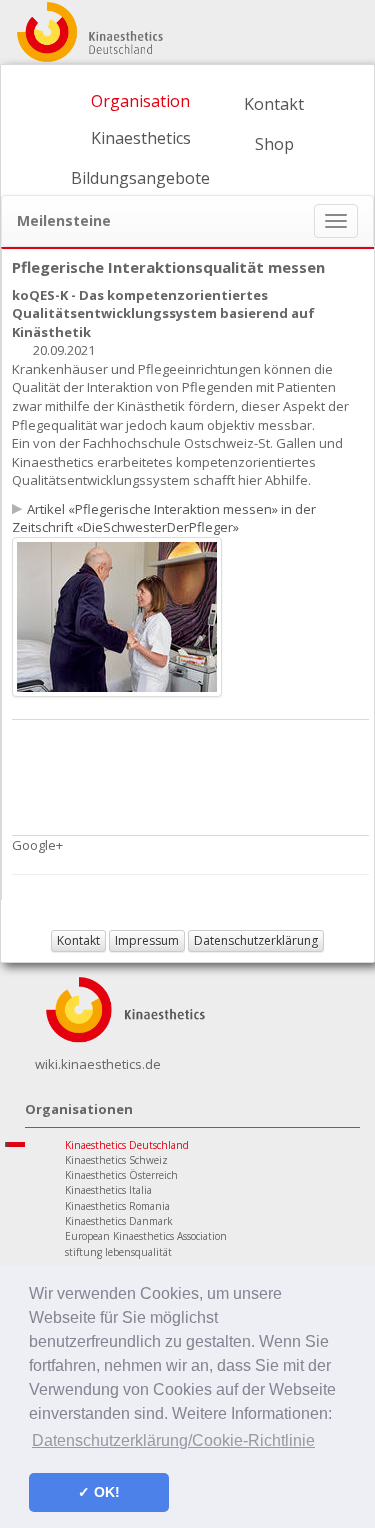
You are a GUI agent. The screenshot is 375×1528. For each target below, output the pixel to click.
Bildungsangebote (140, 178)
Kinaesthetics (141, 138)
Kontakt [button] (78, 940)
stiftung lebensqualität (118, 1252)
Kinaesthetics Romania (117, 1206)
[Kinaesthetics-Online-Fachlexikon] (125, 1008)
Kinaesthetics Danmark (119, 1221)
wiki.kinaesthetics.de (98, 1064)
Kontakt (274, 104)
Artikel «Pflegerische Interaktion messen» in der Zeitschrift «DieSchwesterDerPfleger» (164, 518)
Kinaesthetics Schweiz (116, 1160)
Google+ (37, 845)
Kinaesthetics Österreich (121, 1175)
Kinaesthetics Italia (108, 1190)
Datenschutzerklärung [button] (256, 940)
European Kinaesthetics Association (146, 1236)
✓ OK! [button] (99, 1492)
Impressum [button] (147, 940)
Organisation (140, 101)
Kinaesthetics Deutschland (127, 1145)
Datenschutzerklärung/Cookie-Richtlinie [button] (173, 1440)
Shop (274, 144)
